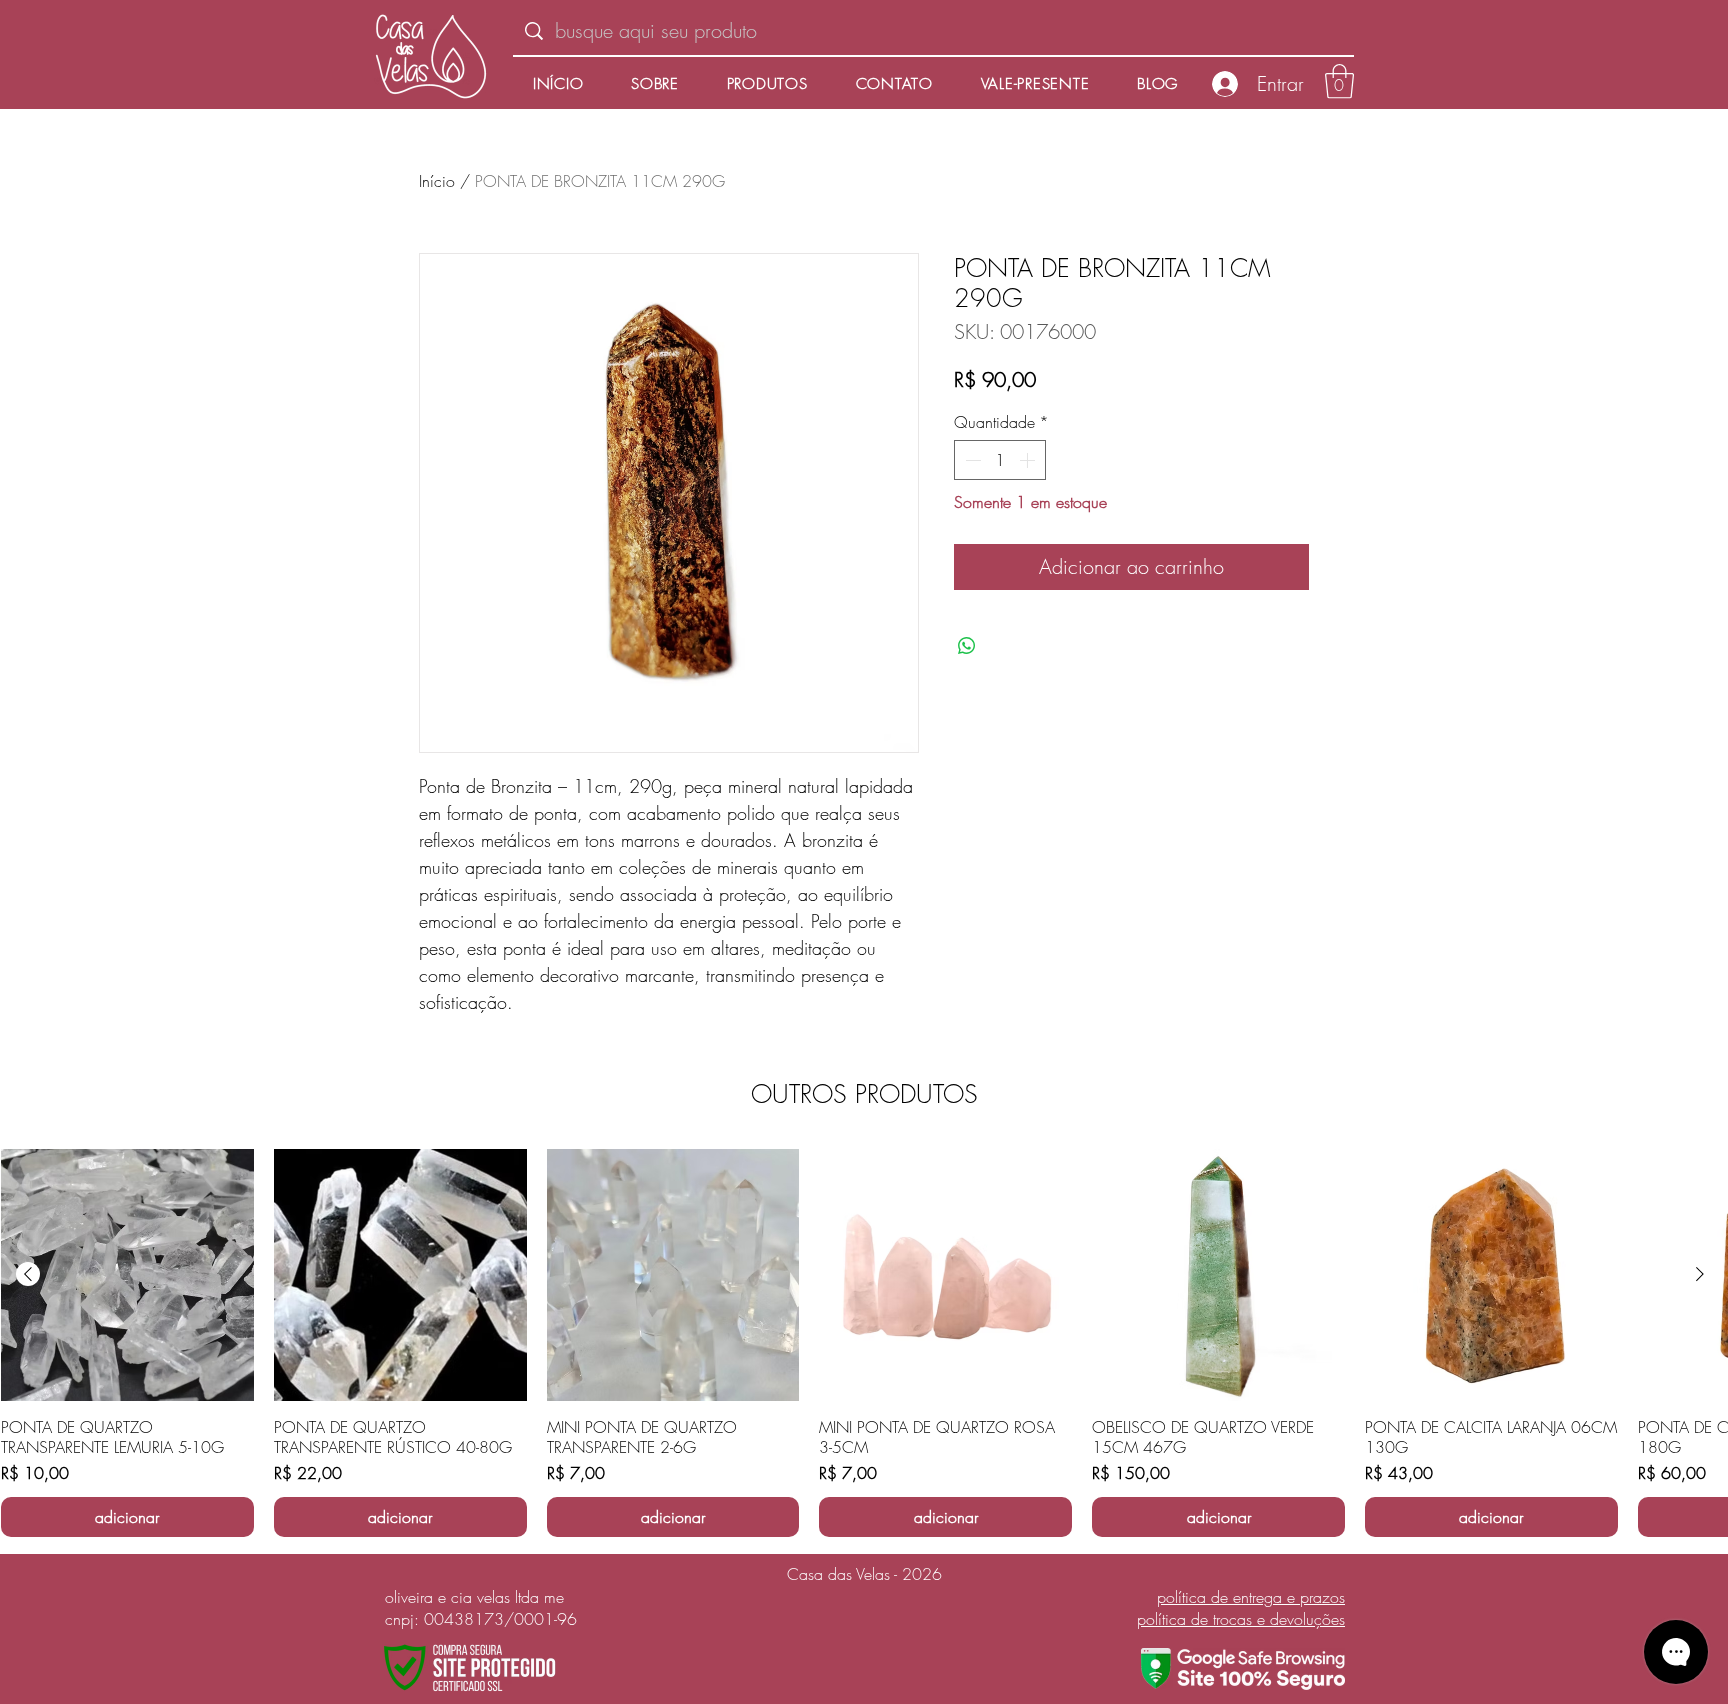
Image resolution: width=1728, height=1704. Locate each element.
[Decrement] (971, 460)
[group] (864, 1343)
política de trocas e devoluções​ (1241, 1619)
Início (437, 181)
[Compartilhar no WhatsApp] (967, 646)
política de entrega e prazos (1251, 1597)
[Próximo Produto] (1700, 1274)
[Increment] (1029, 460)
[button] (1339, 81)
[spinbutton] (1000, 460)
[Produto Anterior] (28, 1274)
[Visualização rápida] (127, 1275)
